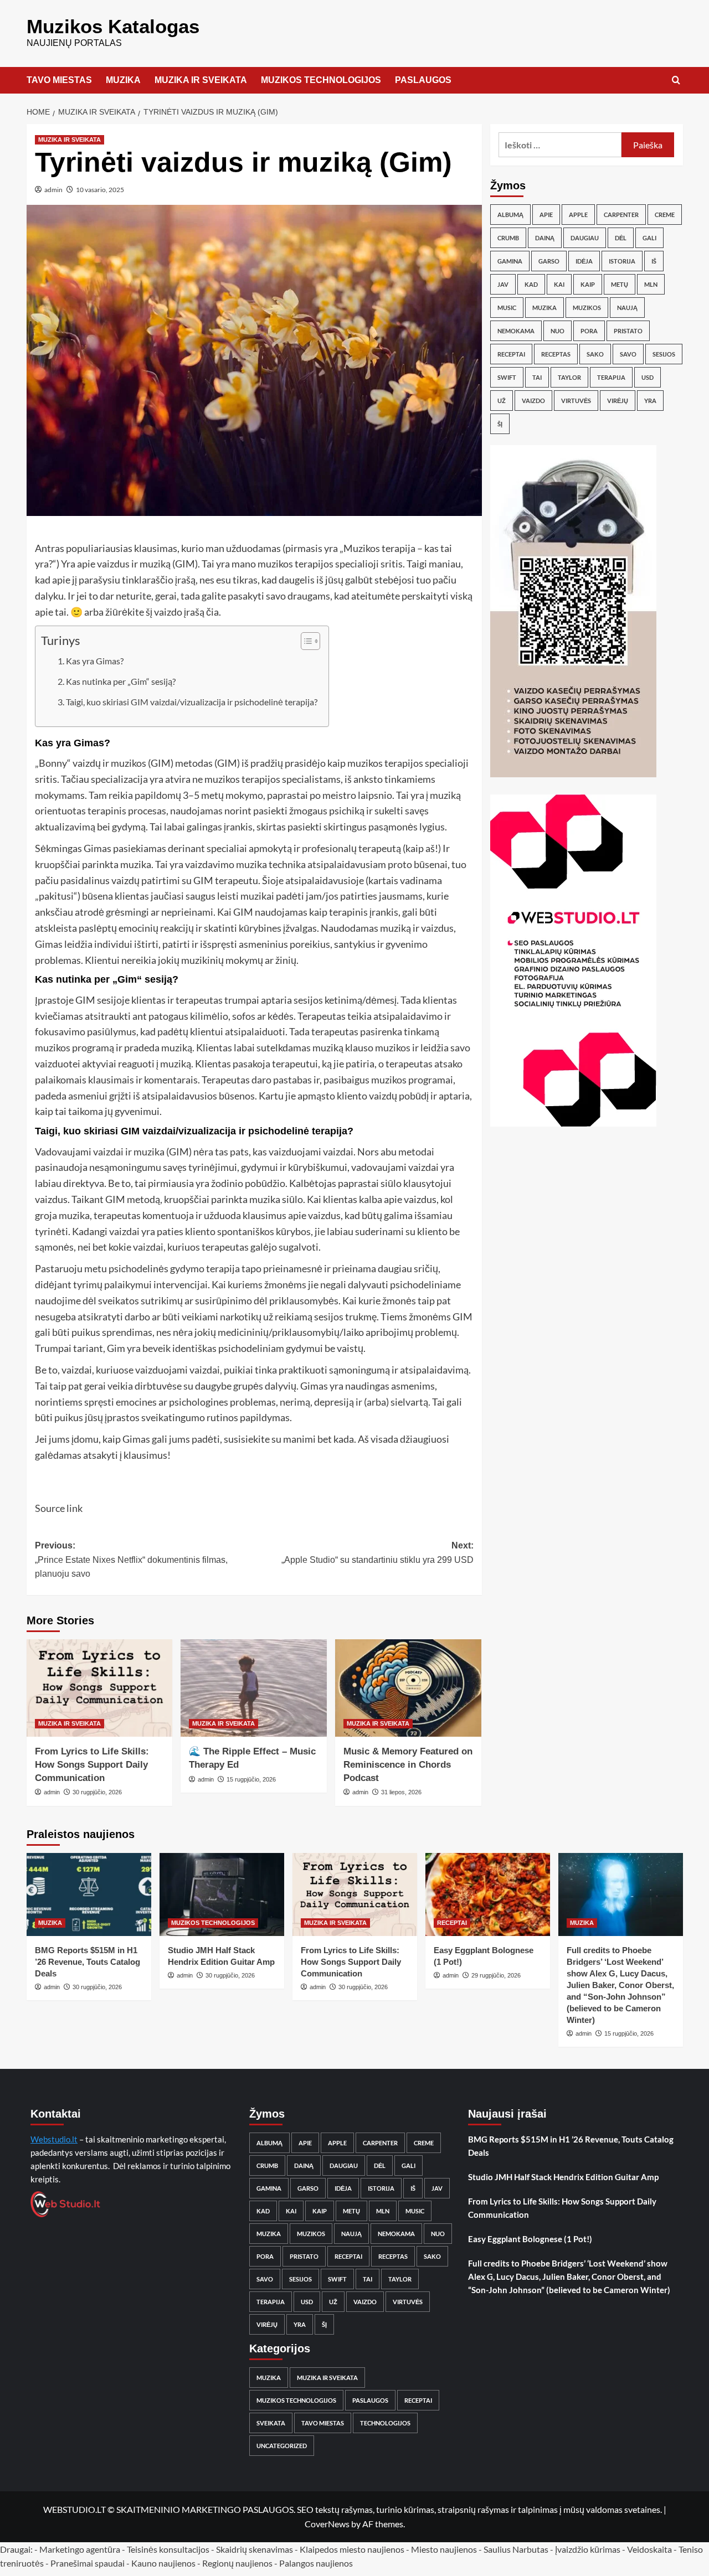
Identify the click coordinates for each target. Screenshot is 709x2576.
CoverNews (327, 2524)
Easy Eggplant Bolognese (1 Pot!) (530, 2239)
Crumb (508, 238)
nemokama (516, 331)
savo (628, 354)
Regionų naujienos (237, 2563)
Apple (578, 215)
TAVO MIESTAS (59, 80)
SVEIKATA (271, 2423)
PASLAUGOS (423, 80)
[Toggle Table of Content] (305, 641)
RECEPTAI (452, 1923)
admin (53, 190)
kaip (588, 284)
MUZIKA (123, 80)
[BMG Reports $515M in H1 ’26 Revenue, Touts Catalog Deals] (89, 1894)
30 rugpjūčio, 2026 (97, 1792)
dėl (621, 238)
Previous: (131, 1560)
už (502, 401)
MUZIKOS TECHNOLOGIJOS (321, 80)
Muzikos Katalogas (113, 26)
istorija (622, 261)
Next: (377, 1553)
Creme (665, 215)
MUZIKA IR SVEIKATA (201, 80)
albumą (510, 215)
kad (531, 284)
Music (507, 308)
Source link (59, 1508)
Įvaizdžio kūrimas (588, 2549)
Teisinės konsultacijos (168, 2549)
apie (546, 215)
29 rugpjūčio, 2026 (496, 1975)
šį (500, 424)
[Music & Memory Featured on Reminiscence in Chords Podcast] (408, 1688)
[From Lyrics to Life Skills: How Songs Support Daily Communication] (100, 1688)
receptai (511, 354)
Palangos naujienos (316, 2563)
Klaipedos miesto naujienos (352, 2549)
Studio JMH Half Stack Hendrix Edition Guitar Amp (563, 2177)
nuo (558, 331)
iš (654, 261)
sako (595, 354)
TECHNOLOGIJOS (385, 2423)
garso (549, 261)
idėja (584, 261)
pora (589, 331)
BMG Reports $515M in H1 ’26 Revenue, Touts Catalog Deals (88, 1962)
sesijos (664, 354)
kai (559, 284)
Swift (507, 377)
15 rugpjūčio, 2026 (251, 1779)
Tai (537, 377)
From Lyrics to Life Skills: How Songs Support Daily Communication (92, 1765)
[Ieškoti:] (560, 145)
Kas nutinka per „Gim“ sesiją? (121, 681)
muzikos (587, 308)
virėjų (618, 401)
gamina (510, 261)
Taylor (569, 377)
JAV (503, 284)
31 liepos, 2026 (401, 1792)
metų (620, 284)
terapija (611, 377)
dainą (545, 238)
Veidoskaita (649, 2549)
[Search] (676, 81)
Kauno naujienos (163, 2563)
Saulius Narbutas (516, 2549)
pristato (628, 331)
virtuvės (576, 401)
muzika (544, 308)
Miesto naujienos (444, 2549)
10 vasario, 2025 (100, 190)
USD (648, 377)
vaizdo (533, 401)
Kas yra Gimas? (95, 661)
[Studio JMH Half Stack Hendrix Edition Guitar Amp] (222, 1894)
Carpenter (621, 215)
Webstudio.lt (54, 2139)
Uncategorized (282, 2446)
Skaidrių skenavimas (255, 2549)
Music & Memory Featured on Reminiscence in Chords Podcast (408, 1765)
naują (627, 308)
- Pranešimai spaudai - (88, 2563)
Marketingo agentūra (80, 2549)
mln (651, 284)
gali (649, 238)
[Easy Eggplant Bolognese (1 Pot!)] (488, 1894)
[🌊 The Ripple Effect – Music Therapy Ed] (254, 1688)
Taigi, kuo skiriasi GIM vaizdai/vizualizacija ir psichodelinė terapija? (192, 702)
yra (650, 401)
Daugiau (585, 238)
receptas (556, 354)
